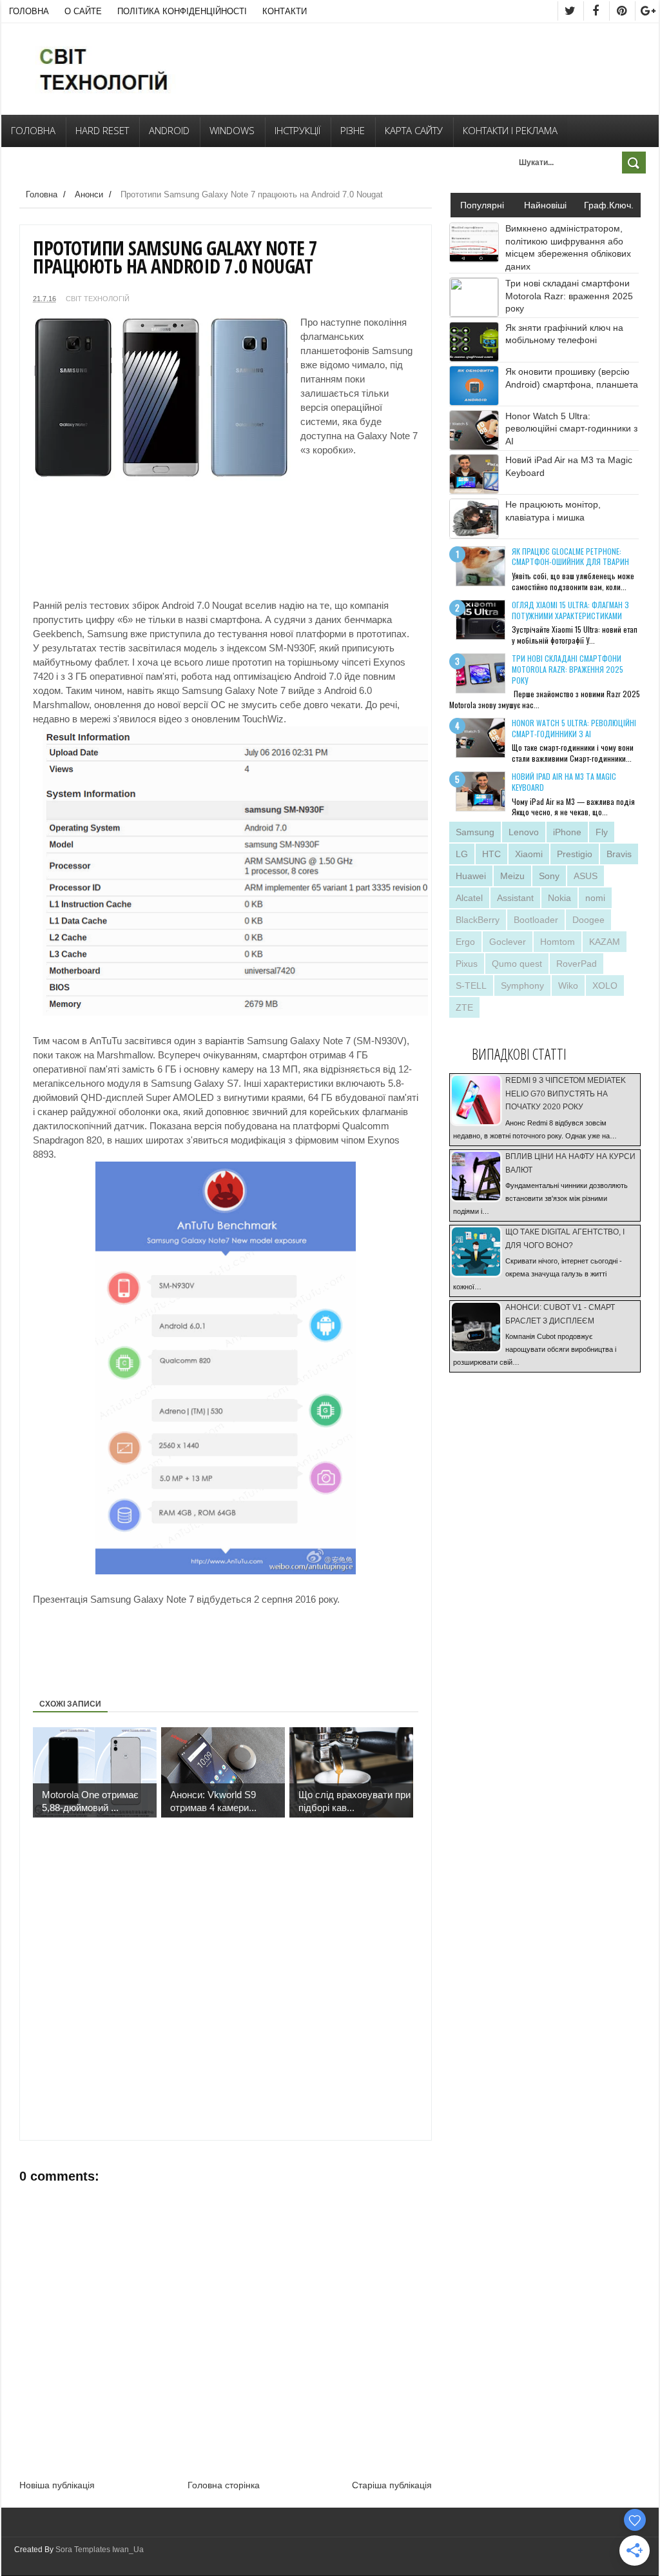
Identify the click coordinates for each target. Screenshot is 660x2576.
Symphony (522, 986)
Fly (602, 832)
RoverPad (577, 964)
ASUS (586, 876)
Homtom (558, 942)
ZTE (464, 1007)
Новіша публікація (57, 2485)
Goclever (508, 942)
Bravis (619, 854)
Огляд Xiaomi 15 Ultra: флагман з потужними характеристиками (570, 610)
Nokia (559, 898)
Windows (232, 130)
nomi (595, 898)
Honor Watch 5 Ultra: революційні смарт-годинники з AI (571, 429)
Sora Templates (83, 2550)
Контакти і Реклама (510, 130)
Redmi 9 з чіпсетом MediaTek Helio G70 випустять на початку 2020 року (566, 1094)
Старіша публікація (392, 2485)
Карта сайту (414, 130)
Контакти (285, 11)
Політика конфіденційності (182, 11)
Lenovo (524, 832)
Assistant (515, 898)
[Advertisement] (97, 523)
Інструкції (297, 130)
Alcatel (469, 898)
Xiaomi (529, 854)
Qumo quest (517, 964)
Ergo (465, 942)
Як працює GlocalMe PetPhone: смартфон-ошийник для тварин (570, 557)
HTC (491, 854)
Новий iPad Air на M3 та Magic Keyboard (564, 782)
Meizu (512, 876)
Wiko (568, 986)
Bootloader (536, 920)
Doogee (588, 920)
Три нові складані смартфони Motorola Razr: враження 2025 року (569, 296)
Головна (29, 11)
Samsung (475, 832)
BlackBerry (478, 920)
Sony (549, 876)
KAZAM (605, 942)
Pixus (467, 964)
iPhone (567, 832)
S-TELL (471, 986)
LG (462, 854)
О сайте (83, 11)
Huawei (471, 876)
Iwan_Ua (128, 2550)
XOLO (605, 986)
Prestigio (575, 854)
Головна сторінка (224, 2485)
